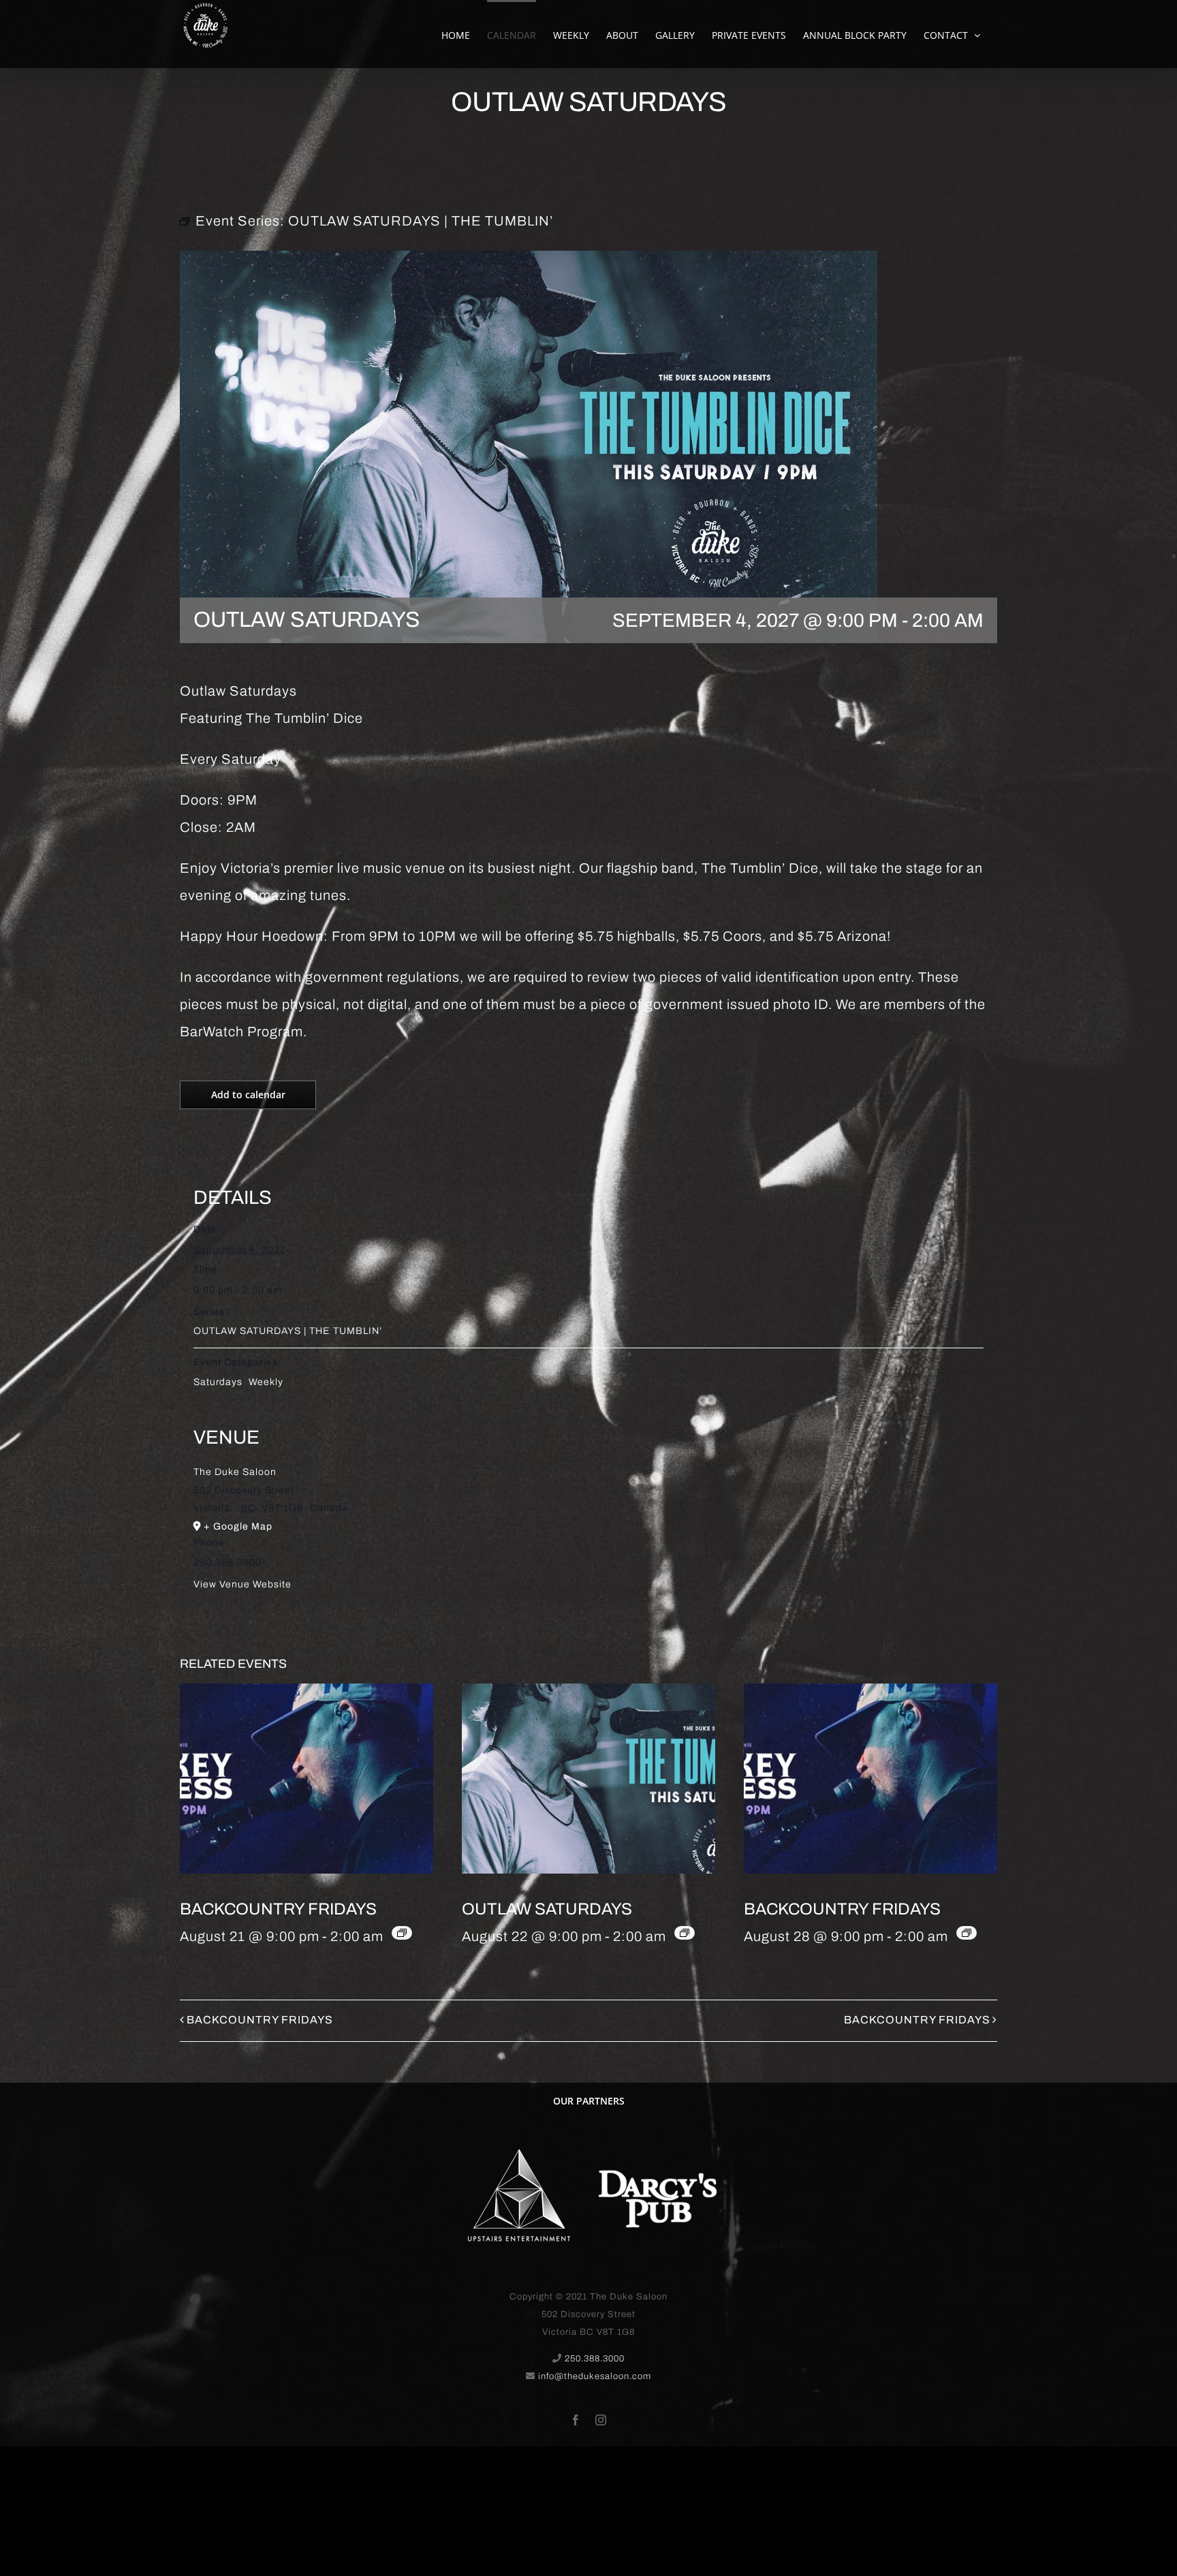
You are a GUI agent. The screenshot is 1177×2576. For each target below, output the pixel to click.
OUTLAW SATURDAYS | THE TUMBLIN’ (288, 1331)
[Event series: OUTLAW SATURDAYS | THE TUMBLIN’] (685, 1933)
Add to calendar (248, 1095)
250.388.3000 (595, 2359)
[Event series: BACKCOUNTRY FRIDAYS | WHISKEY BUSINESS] (402, 1933)
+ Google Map (238, 1526)
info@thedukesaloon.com (595, 2376)
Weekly (266, 1382)
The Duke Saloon (235, 1472)
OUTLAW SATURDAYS (547, 1909)
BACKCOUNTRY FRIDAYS (278, 1909)
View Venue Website (242, 1584)
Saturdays (218, 1382)
